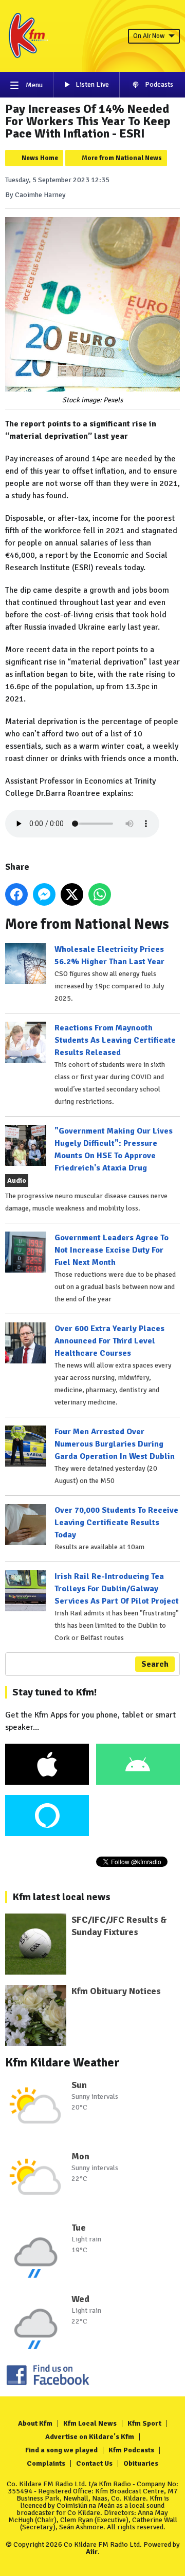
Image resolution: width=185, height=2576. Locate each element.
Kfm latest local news (61, 1897)
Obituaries (141, 2463)
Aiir (92, 2552)
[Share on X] (72, 894)
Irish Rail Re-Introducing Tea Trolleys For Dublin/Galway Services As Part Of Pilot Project (117, 1589)
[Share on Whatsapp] (100, 894)
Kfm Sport (144, 2423)
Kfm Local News (90, 2423)
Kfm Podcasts (131, 2450)
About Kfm (35, 2423)
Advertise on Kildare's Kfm (90, 2437)
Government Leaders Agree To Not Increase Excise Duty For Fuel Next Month (112, 1250)
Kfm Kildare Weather (62, 2062)
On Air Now (149, 36)
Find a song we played (61, 2450)
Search (155, 1664)
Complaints (46, 2463)
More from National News (122, 158)
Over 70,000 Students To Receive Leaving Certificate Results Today (116, 1523)
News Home (40, 158)
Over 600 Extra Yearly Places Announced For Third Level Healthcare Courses (109, 1341)
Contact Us (94, 2463)
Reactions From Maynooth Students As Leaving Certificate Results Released (115, 1040)
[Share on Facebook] (16, 894)
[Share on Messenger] (44, 894)
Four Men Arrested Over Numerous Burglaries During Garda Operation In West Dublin (115, 1444)
